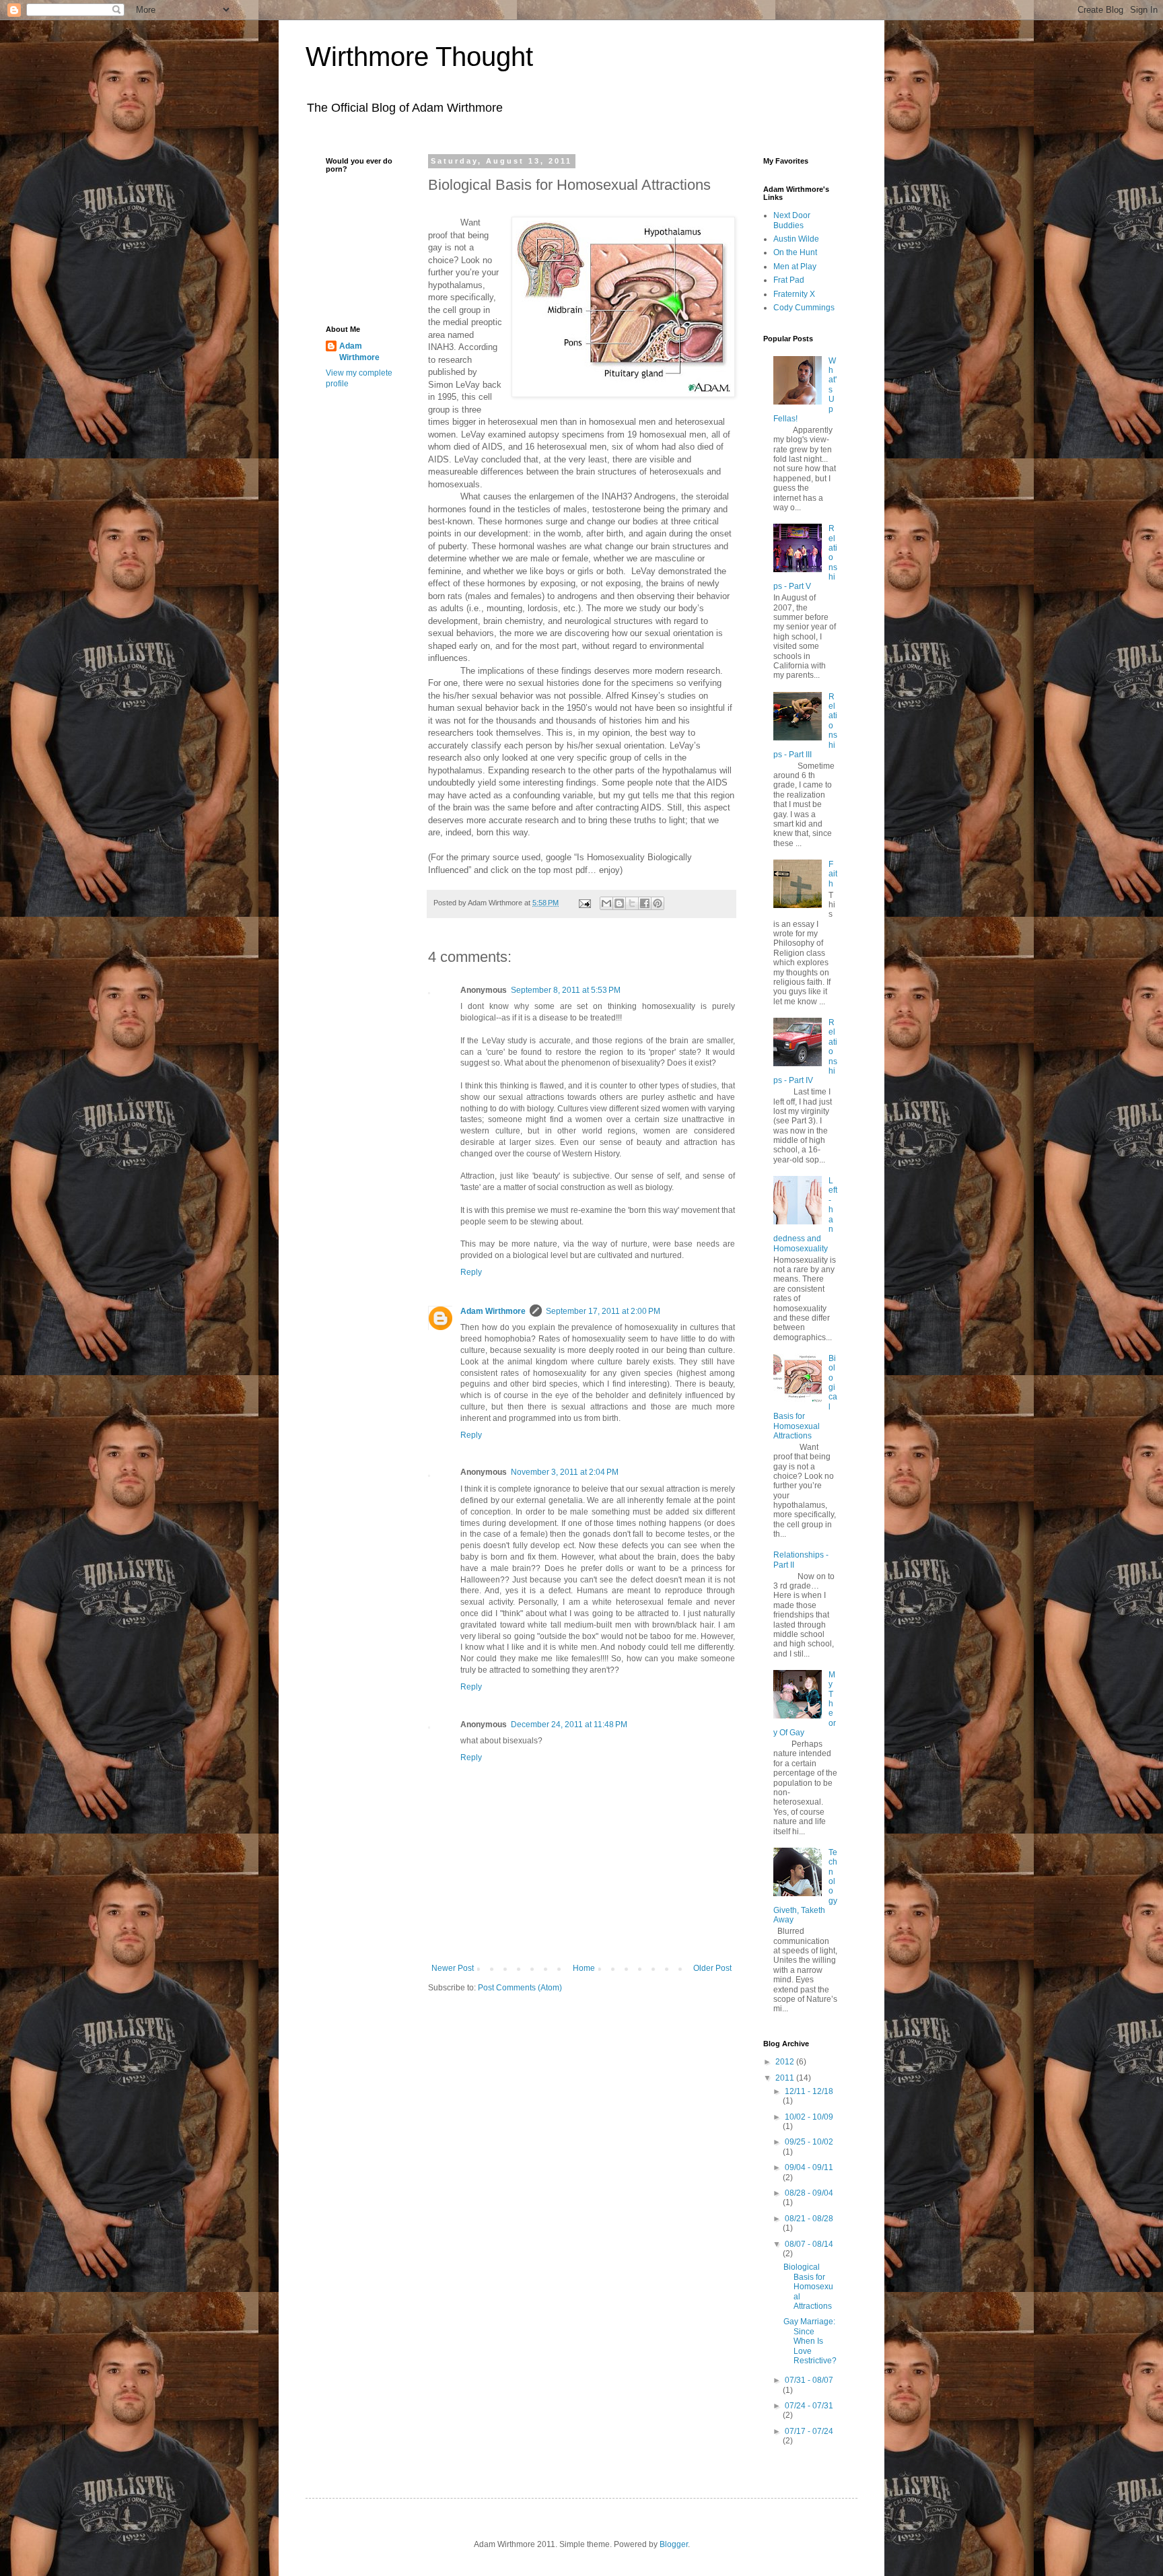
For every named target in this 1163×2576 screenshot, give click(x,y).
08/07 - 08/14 (809, 2244)
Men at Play (795, 267)
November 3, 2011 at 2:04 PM (565, 1472)
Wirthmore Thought (419, 57)
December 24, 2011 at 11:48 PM (569, 1725)
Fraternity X (794, 294)
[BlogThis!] (619, 903)
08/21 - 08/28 (809, 2219)
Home (584, 1968)
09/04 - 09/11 (809, 2167)
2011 (786, 2078)
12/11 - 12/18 (809, 2091)
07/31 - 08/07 (809, 2380)
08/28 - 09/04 (809, 2193)
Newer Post (453, 1968)
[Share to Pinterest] (658, 903)
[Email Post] (584, 903)
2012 (786, 2062)
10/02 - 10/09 (809, 2117)
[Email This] (606, 903)
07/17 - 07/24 (809, 2431)
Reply (471, 1272)
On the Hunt (795, 252)
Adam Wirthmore (493, 1311)
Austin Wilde (796, 239)
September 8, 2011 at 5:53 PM (566, 990)
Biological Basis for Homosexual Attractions (808, 2287)
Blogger (674, 2544)
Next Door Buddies (792, 220)
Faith (833, 874)
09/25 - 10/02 (809, 2142)
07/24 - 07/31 (809, 2406)
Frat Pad (789, 280)
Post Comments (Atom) (520, 1988)
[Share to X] (632, 903)
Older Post (712, 1968)
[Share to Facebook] (645, 903)
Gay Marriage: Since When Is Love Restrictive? (810, 2341)
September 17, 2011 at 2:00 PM (603, 1311)
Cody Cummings (804, 308)
